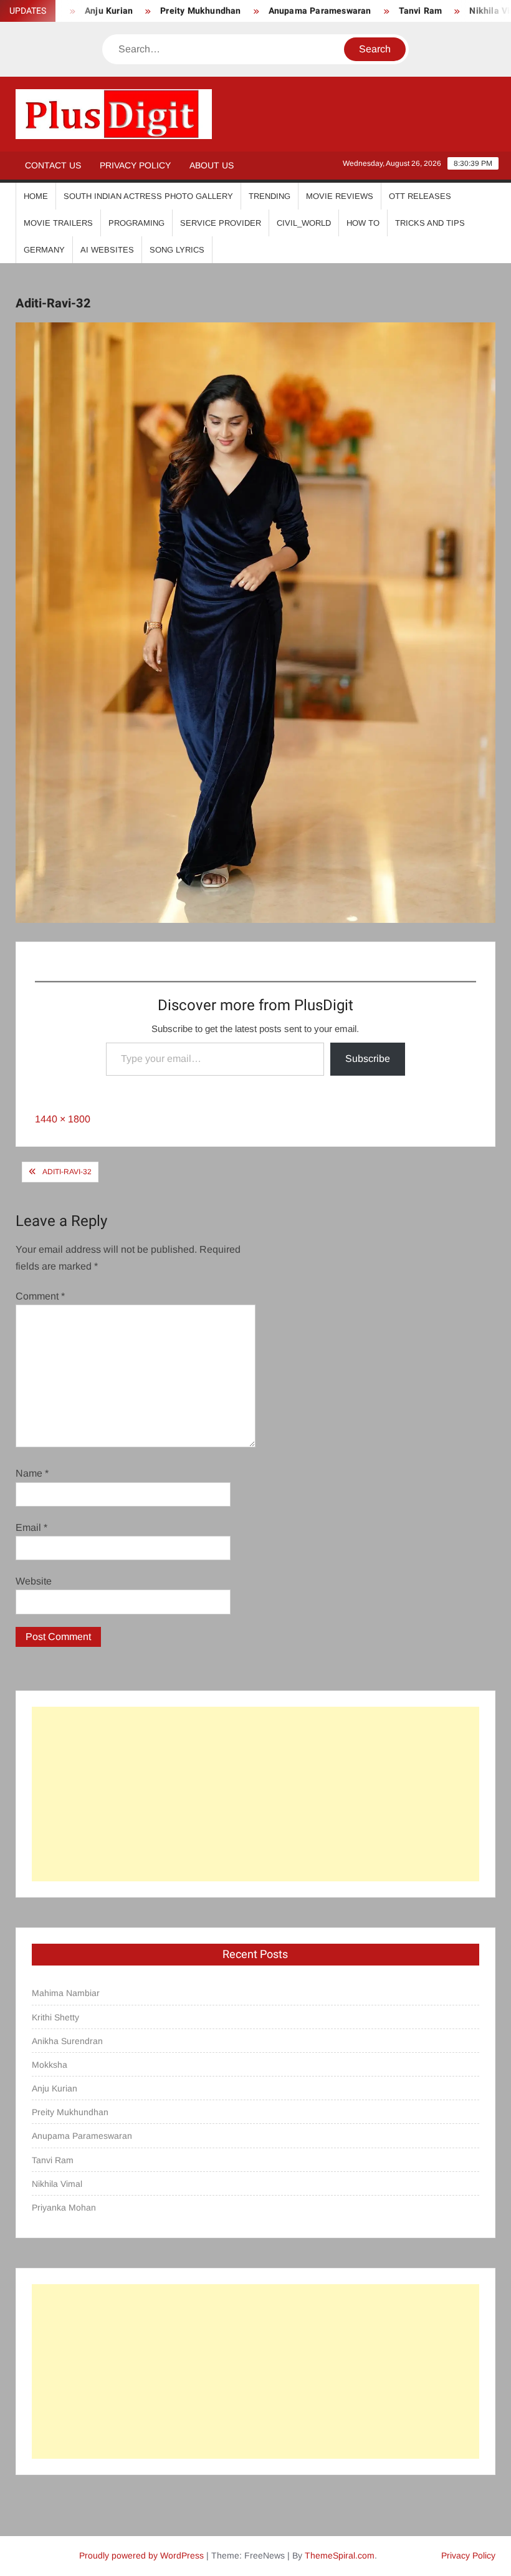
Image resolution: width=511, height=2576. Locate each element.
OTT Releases (420, 196)
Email (31, 1527)
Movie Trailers (58, 223)
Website (34, 1581)
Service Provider (221, 223)
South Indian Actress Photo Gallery (148, 196)
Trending (270, 196)
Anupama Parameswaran (286, 11)
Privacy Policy (135, 165)
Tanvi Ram (386, 11)
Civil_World (304, 223)
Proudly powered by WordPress (141, 2555)
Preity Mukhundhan (167, 11)
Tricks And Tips (430, 223)
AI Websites (107, 250)
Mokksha (50, 2065)
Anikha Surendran (67, 2041)
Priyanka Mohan (64, 2207)
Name (32, 1473)
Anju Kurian (55, 2088)
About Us (212, 165)
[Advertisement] (256, 1794)
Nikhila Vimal (464, 11)
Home (36, 196)
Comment (40, 1296)
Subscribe (368, 1059)
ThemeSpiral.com (340, 2555)
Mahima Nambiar (66, 1993)
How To (363, 223)
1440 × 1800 (63, 1119)
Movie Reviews (340, 196)
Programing (136, 223)
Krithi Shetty (55, 2017)
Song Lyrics (177, 250)
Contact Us (53, 165)
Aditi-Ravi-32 (67, 1172)
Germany (44, 250)
